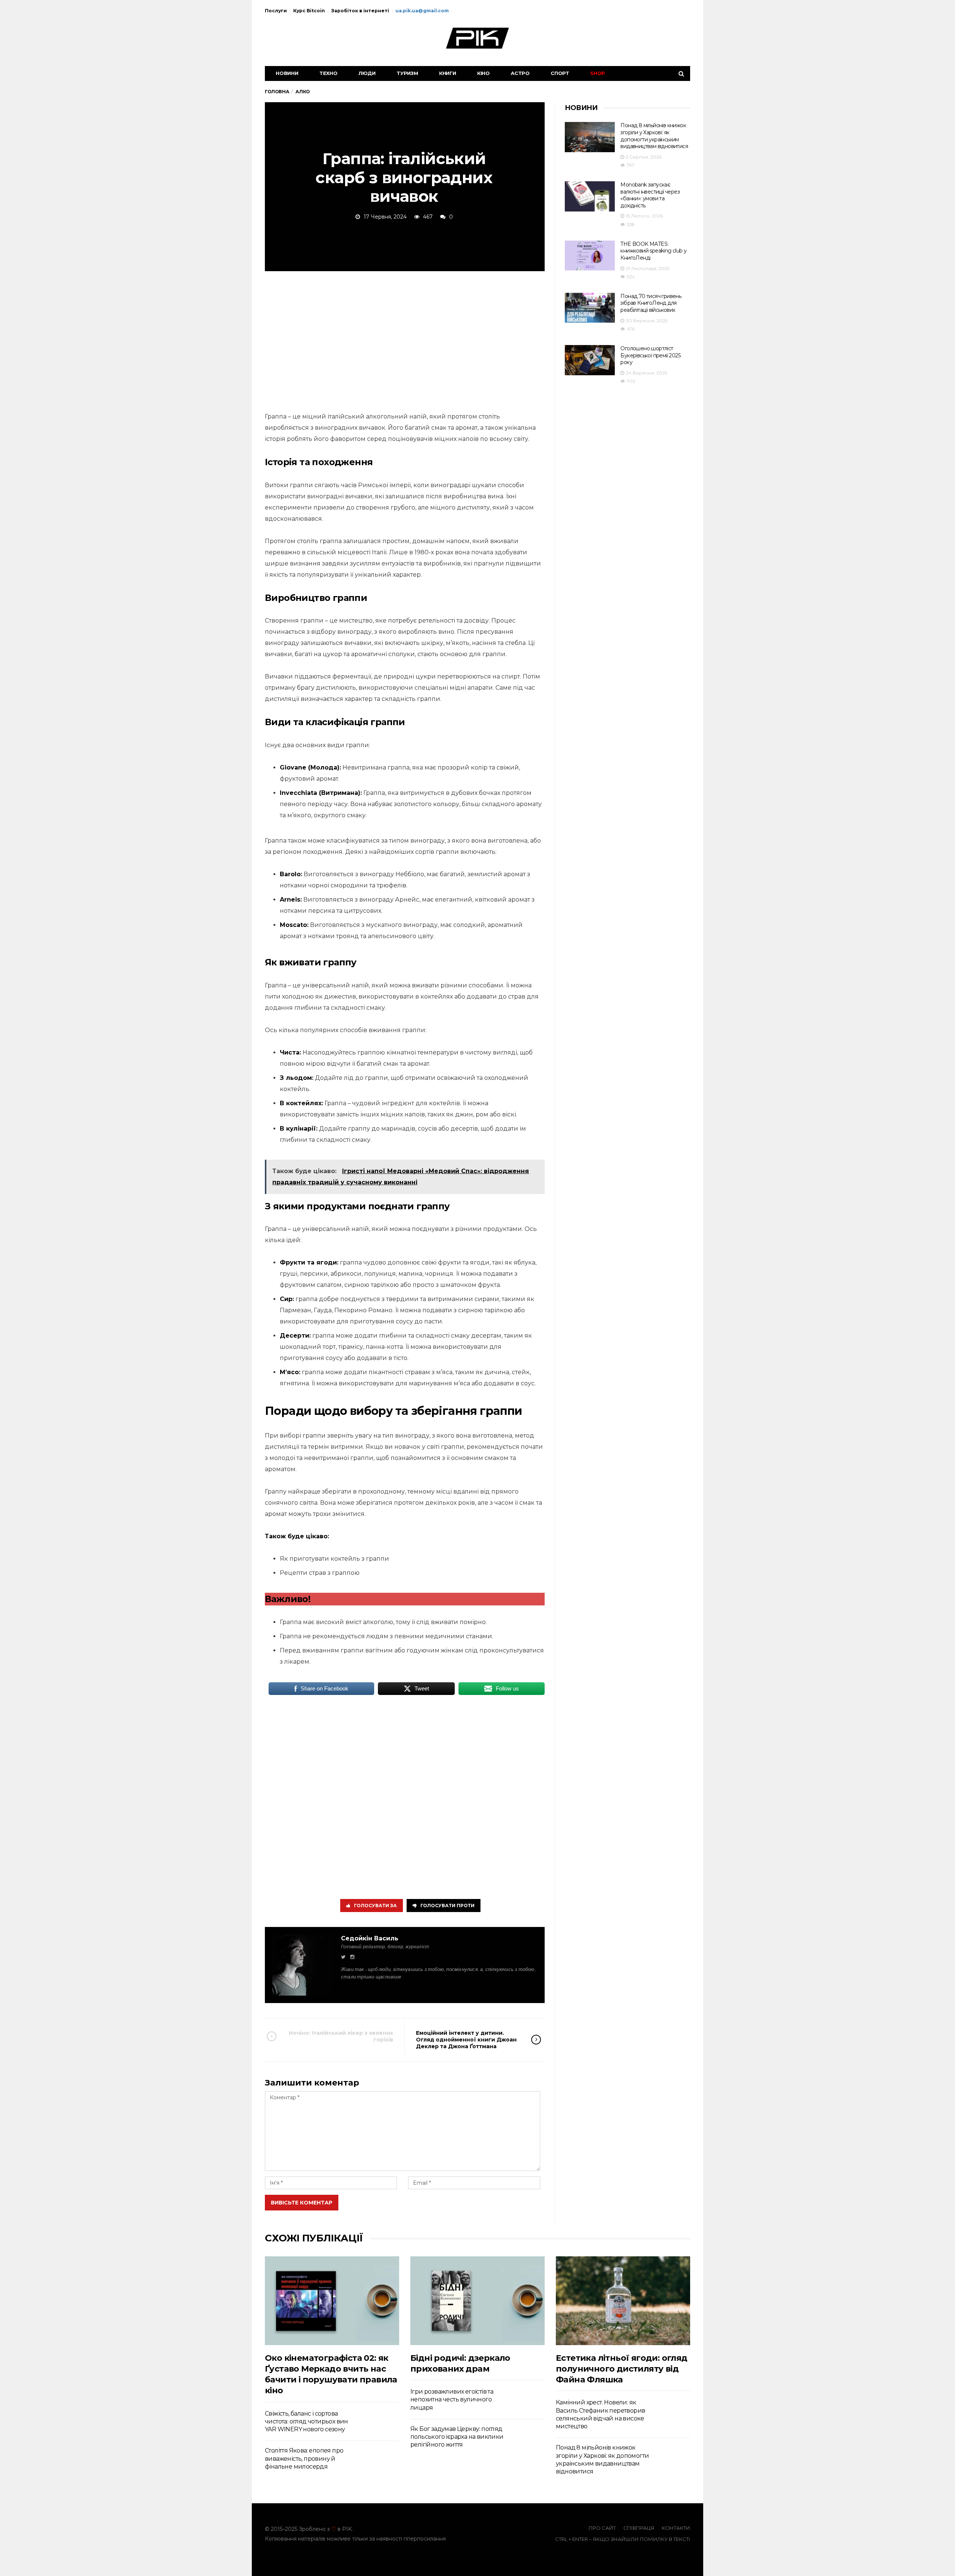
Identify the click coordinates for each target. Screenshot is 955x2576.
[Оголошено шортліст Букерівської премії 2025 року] (590, 360)
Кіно (483, 73)
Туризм (407, 73)
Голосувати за (375, 1906)
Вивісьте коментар (302, 2203)
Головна (277, 92)
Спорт (560, 73)
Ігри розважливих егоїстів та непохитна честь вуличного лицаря (452, 2400)
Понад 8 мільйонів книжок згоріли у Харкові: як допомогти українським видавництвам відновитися (654, 136)
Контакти (676, 2528)
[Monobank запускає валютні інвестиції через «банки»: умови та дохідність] (590, 196)
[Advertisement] (405, 340)
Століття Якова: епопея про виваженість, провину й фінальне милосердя (304, 2459)
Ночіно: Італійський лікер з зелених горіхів (341, 2036)
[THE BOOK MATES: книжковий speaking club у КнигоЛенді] (590, 256)
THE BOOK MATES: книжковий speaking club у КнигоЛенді (653, 251)
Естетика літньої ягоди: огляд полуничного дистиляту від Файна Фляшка (622, 2369)
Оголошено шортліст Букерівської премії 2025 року (650, 355)
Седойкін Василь (370, 1938)
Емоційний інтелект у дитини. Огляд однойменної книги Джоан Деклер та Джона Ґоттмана (466, 2040)
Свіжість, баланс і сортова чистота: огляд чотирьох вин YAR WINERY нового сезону (306, 2422)
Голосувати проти (447, 1906)
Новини (287, 73)
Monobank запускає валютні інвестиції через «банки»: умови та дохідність (650, 195)
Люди (367, 73)
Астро (520, 73)
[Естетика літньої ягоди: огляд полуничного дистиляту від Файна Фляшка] (623, 2301)
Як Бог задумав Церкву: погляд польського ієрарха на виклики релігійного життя (457, 2437)
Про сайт (602, 2528)
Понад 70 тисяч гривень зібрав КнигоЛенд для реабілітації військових (651, 303)
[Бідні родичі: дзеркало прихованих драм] (477, 2301)
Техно (328, 73)
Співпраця (639, 2528)
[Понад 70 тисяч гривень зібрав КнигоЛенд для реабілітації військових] (590, 308)
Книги (448, 73)
